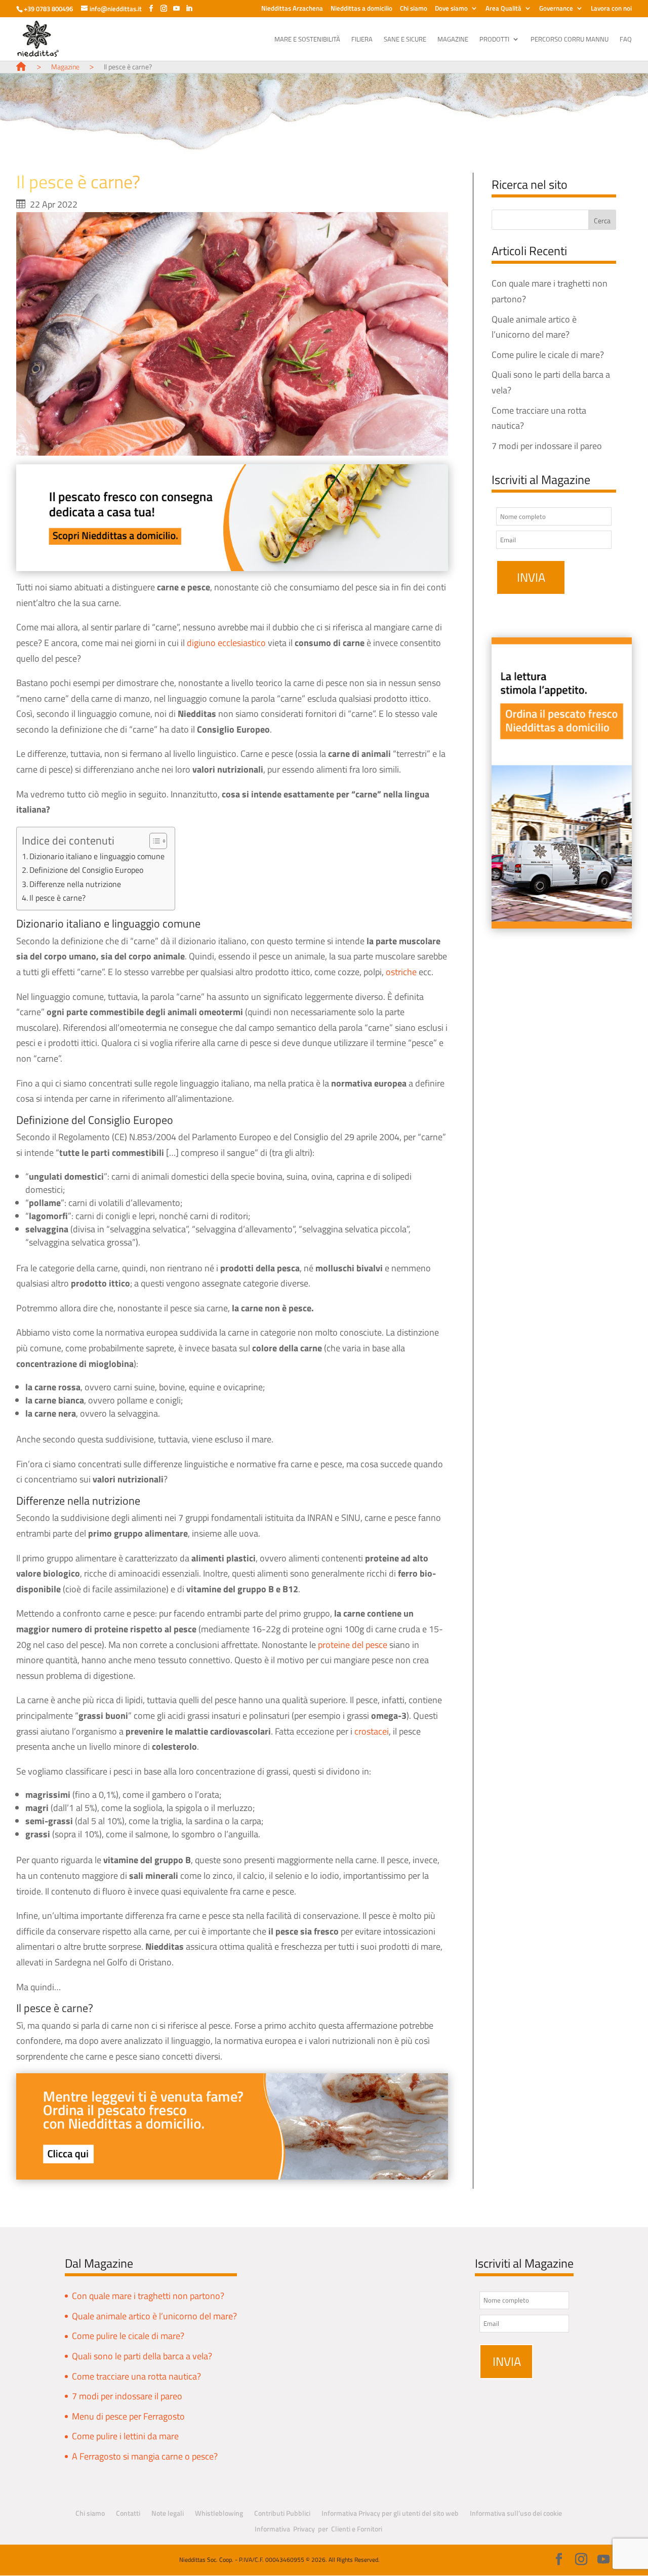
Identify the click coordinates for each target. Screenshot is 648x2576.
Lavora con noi (611, 9)
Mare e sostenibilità (307, 40)
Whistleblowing (219, 2513)
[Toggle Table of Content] (153, 841)
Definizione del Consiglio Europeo (86, 870)
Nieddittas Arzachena (292, 9)
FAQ (626, 40)
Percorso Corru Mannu (570, 40)
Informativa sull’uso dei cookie (516, 2513)
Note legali (168, 2513)
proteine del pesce (353, 1645)
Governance (556, 9)
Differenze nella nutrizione (75, 884)
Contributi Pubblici (282, 2513)
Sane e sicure (405, 40)
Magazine (453, 40)
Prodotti (494, 40)
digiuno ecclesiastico (226, 643)
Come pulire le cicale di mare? (548, 355)
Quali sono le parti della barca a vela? (142, 2356)
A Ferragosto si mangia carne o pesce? (145, 2456)
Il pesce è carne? (57, 898)
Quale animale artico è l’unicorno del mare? (154, 2316)
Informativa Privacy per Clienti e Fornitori (318, 2529)
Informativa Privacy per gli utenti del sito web (390, 2513)
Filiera (362, 40)
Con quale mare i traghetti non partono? (148, 2296)
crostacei (372, 1731)
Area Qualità (503, 9)
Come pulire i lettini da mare (125, 2436)
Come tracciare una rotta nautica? (136, 2376)
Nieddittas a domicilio (361, 9)
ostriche (401, 972)
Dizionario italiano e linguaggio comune (97, 856)
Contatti (128, 2513)
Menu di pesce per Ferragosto (128, 2416)
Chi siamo (414, 9)
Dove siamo (451, 9)
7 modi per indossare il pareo (547, 446)
